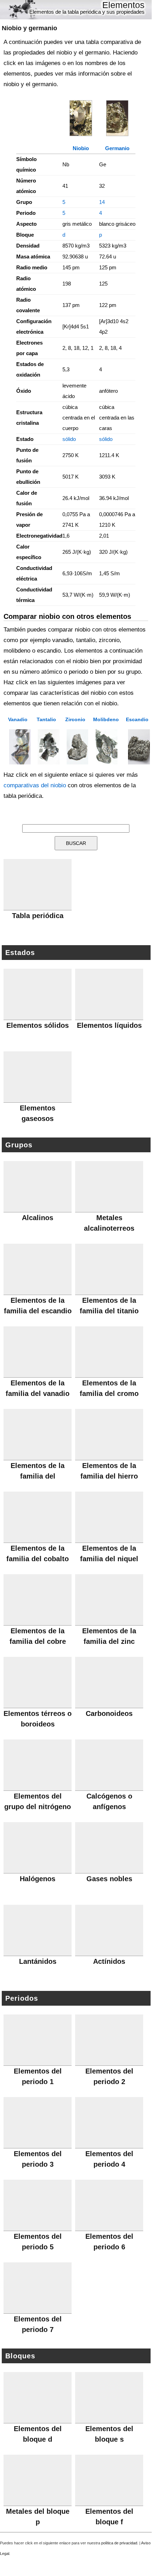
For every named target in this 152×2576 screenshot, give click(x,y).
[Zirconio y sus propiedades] (75, 747)
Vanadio (18, 719)
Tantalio (46, 719)
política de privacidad (119, 2543)
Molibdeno (106, 719)
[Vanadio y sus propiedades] (18, 747)
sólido (69, 439)
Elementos (123, 5)
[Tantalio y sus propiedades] (46, 747)
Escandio (137, 719)
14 (102, 202)
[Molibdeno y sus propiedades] (106, 747)
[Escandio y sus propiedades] (137, 747)
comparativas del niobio (35, 785)
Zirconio (75, 719)
